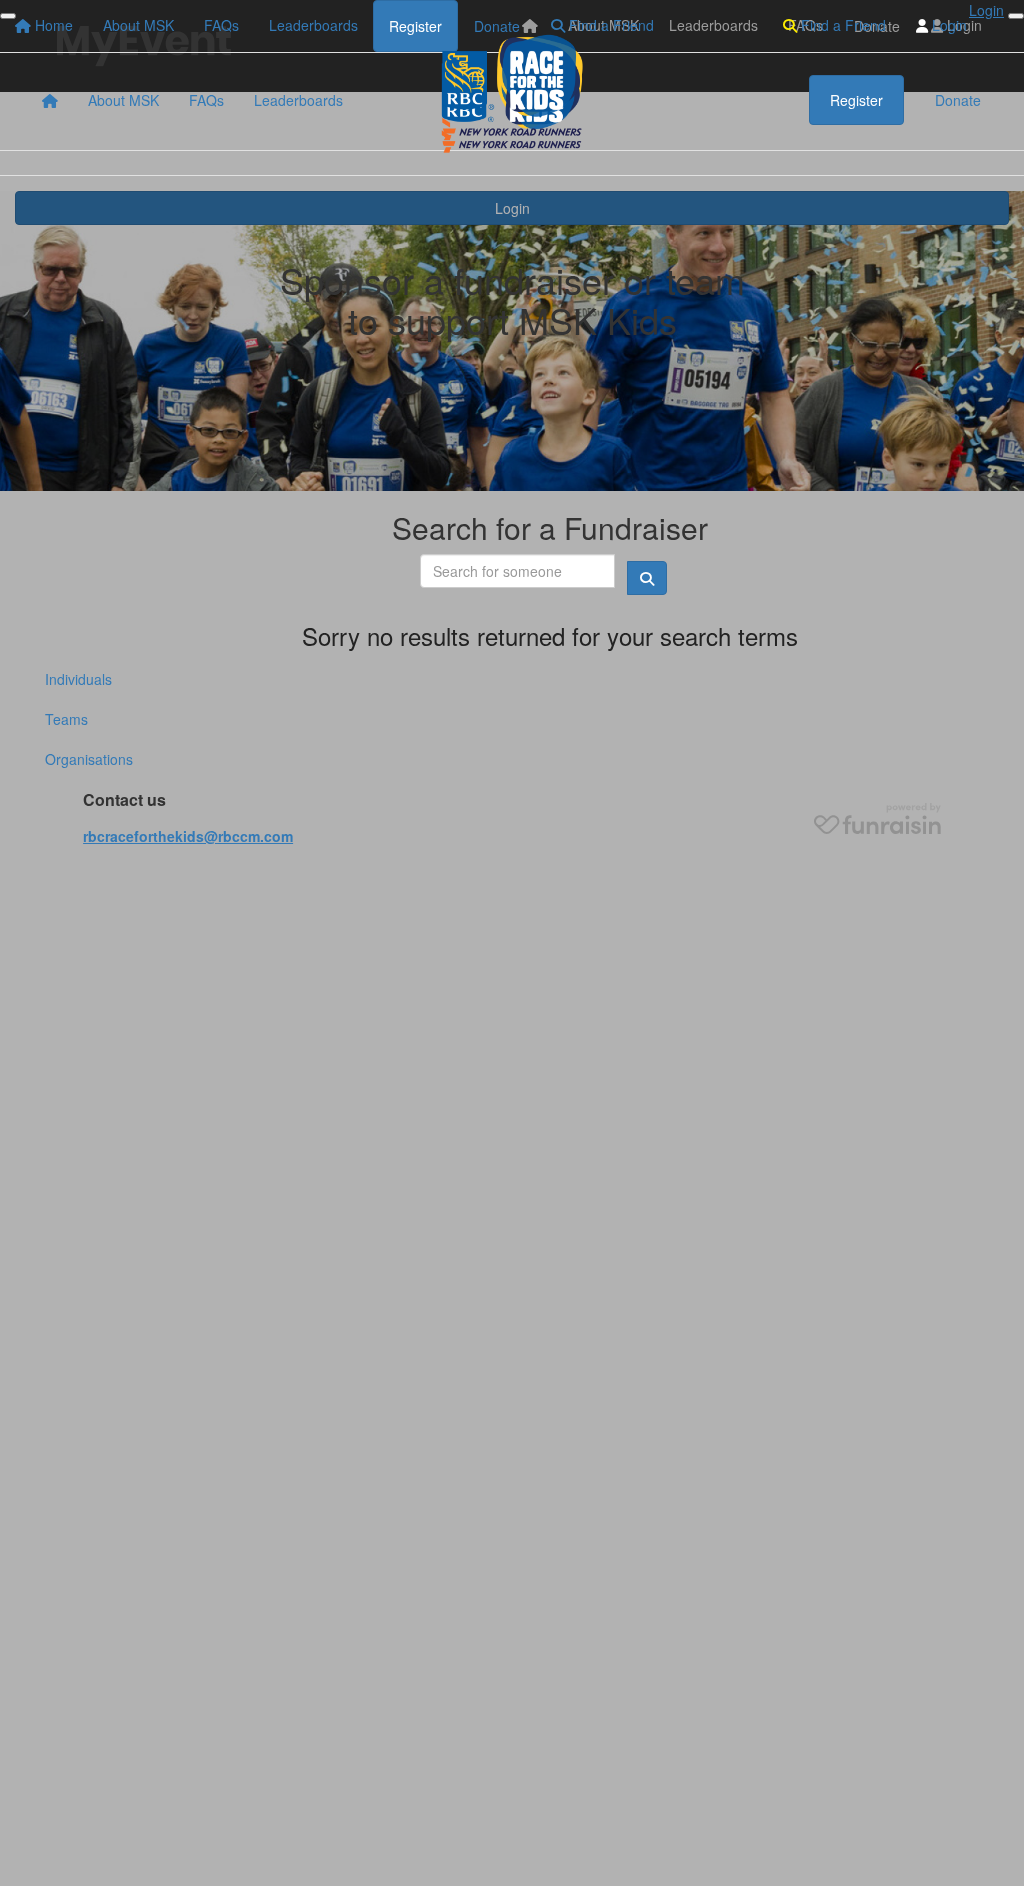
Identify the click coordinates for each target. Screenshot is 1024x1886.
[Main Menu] (8, 16)
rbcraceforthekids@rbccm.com (188, 836)
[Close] (1016, 16)
